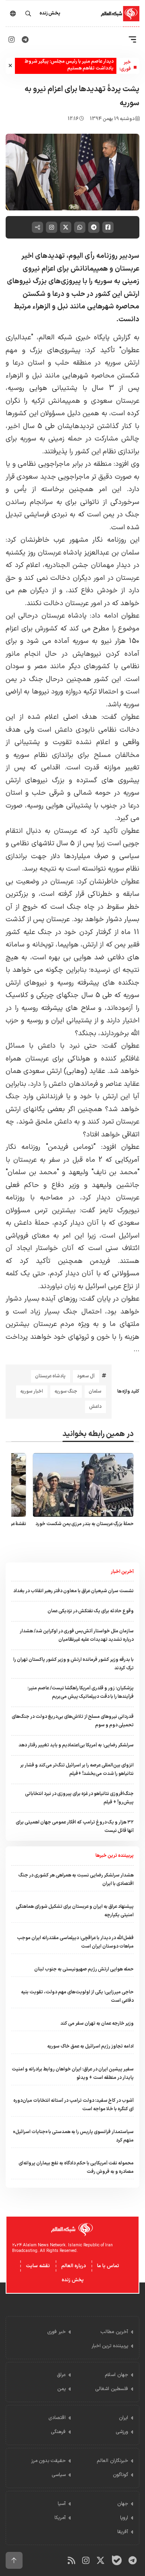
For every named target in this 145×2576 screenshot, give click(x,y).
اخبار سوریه (32, 1391)
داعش (95, 1407)
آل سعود (86, 1376)
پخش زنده (73, 2280)
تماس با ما (108, 2266)
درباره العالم (74, 2266)
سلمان (95, 1391)
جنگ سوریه (66, 1391)
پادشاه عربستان (50, 1376)
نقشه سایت (38, 2266)
